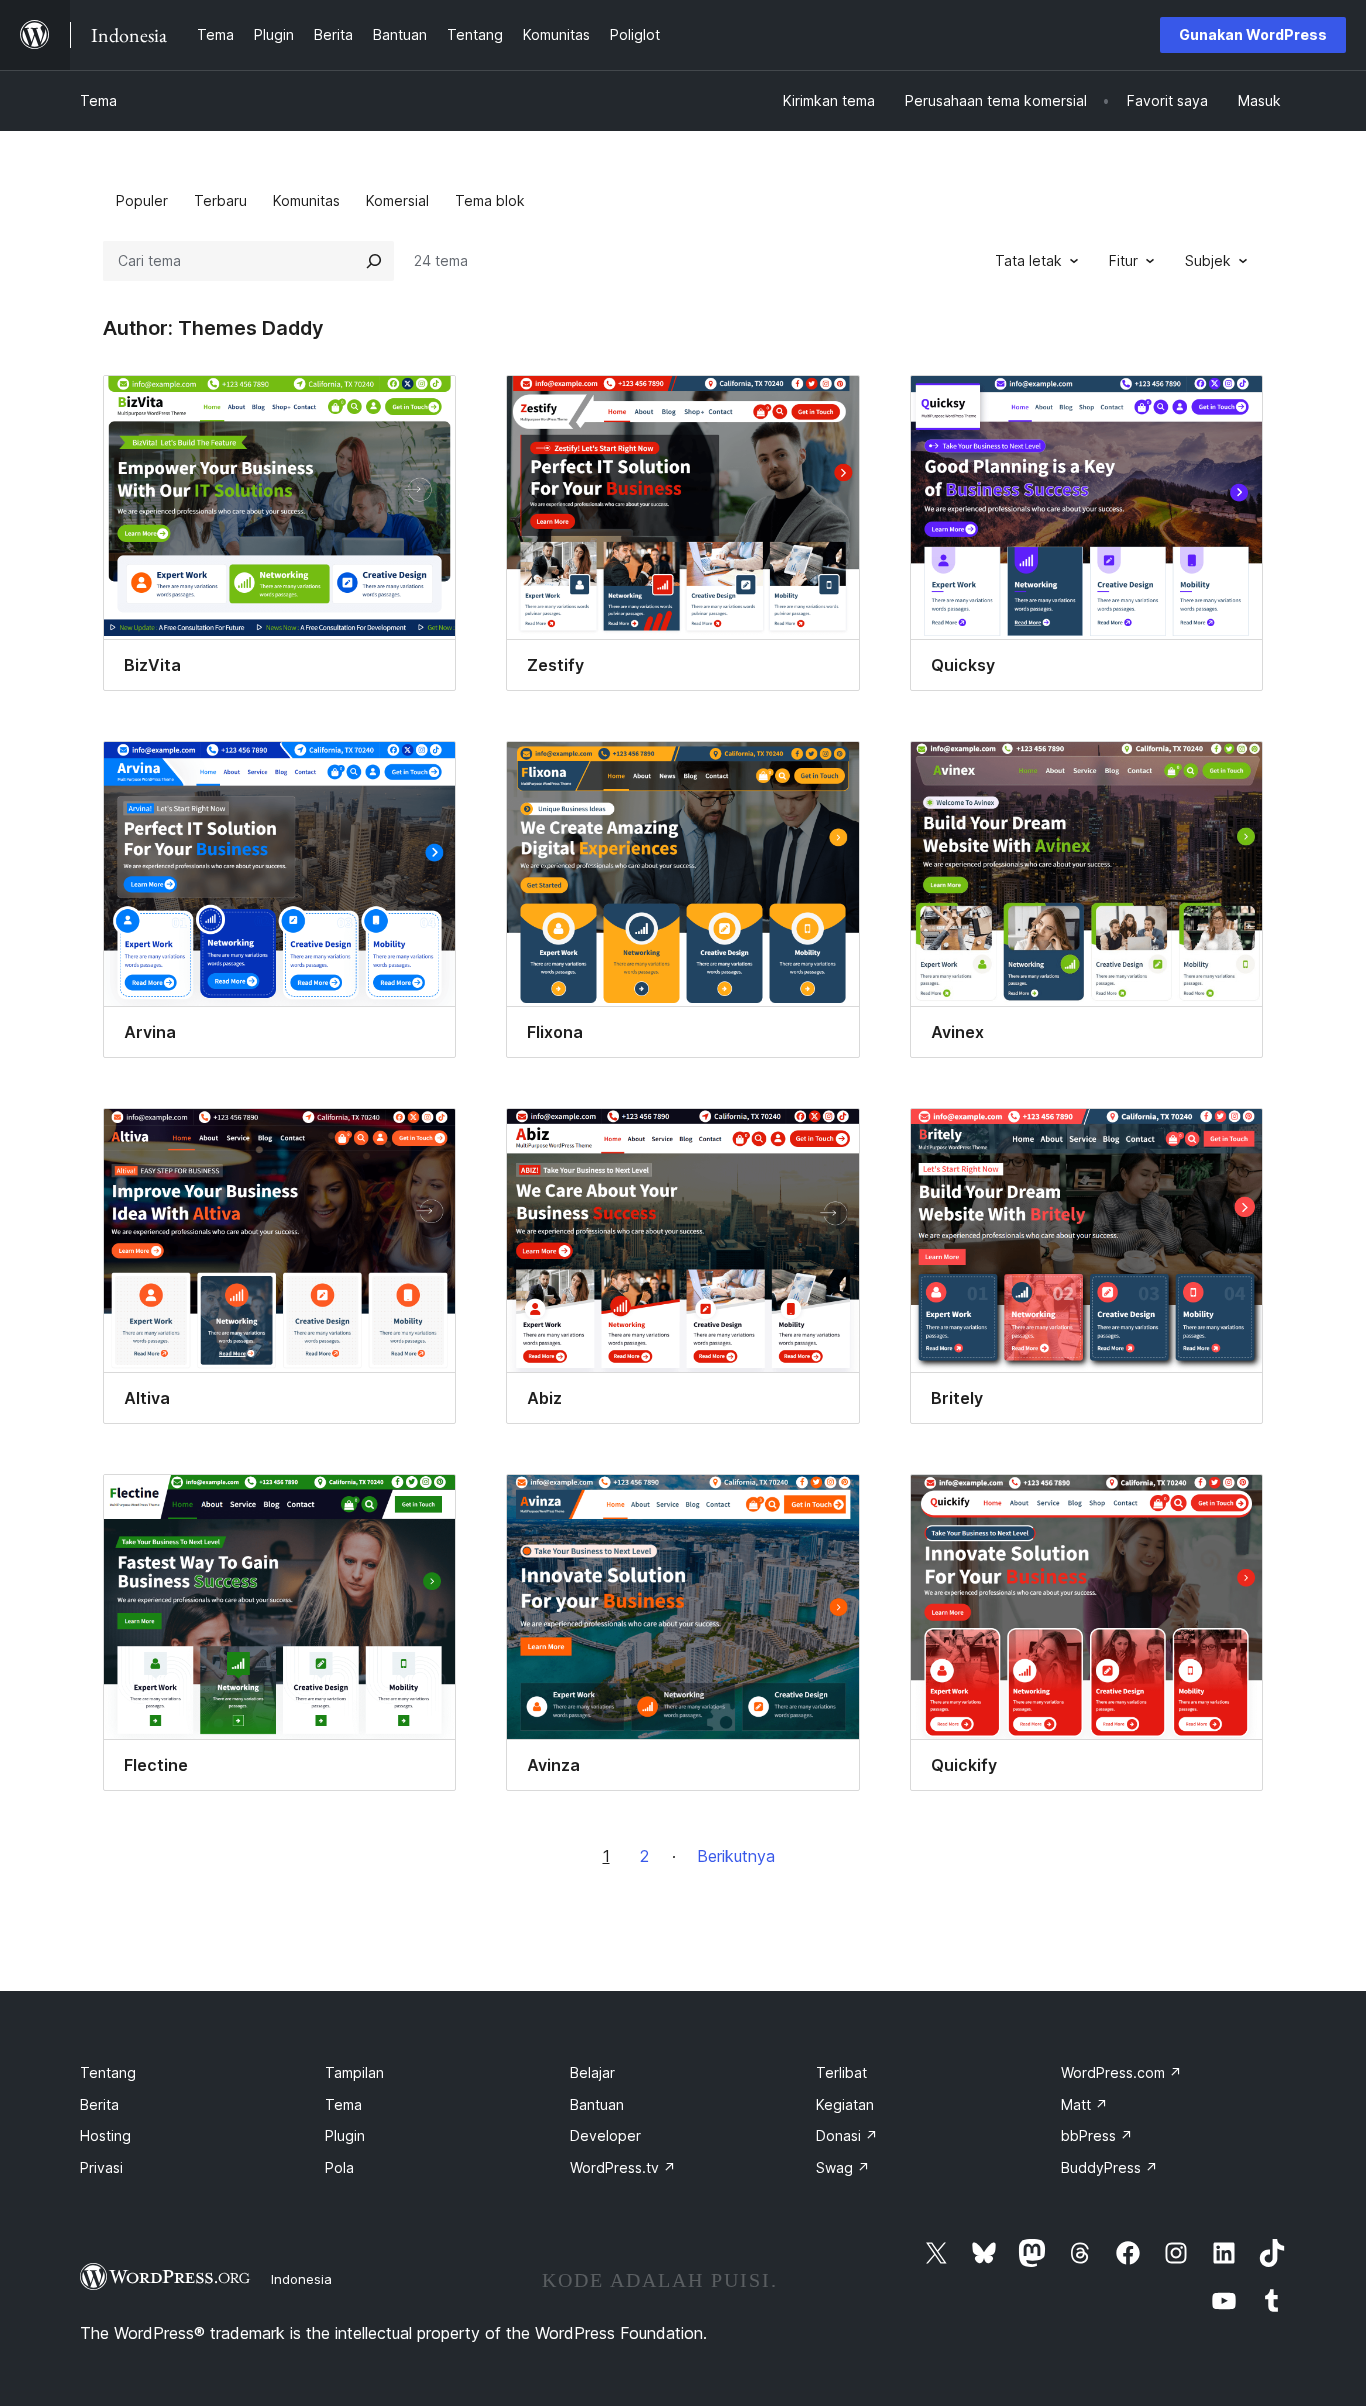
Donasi (847, 2135)
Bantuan (597, 2104)
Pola (339, 2167)
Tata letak (1028, 260)
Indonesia (301, 2279)
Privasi (101, 2167)
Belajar (592, 2072)
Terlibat (841, 2072)
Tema (98, 100)
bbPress (1097, 2135)
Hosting (105, 2135)
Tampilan (354, 2072)
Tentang (108, 2072)
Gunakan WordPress (1253, 34)
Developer (605, 2135)
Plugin (345, 2135)
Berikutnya (736, 1856)
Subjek (1208, 260)
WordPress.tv (623, 2167)
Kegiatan (845, 2104)
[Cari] (374, 261)
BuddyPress (1109, 2167)
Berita (99, 2104)
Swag (843, 2167)
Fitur (1123, 260)
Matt (1084, 2104)
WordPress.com (1121, 2072)
